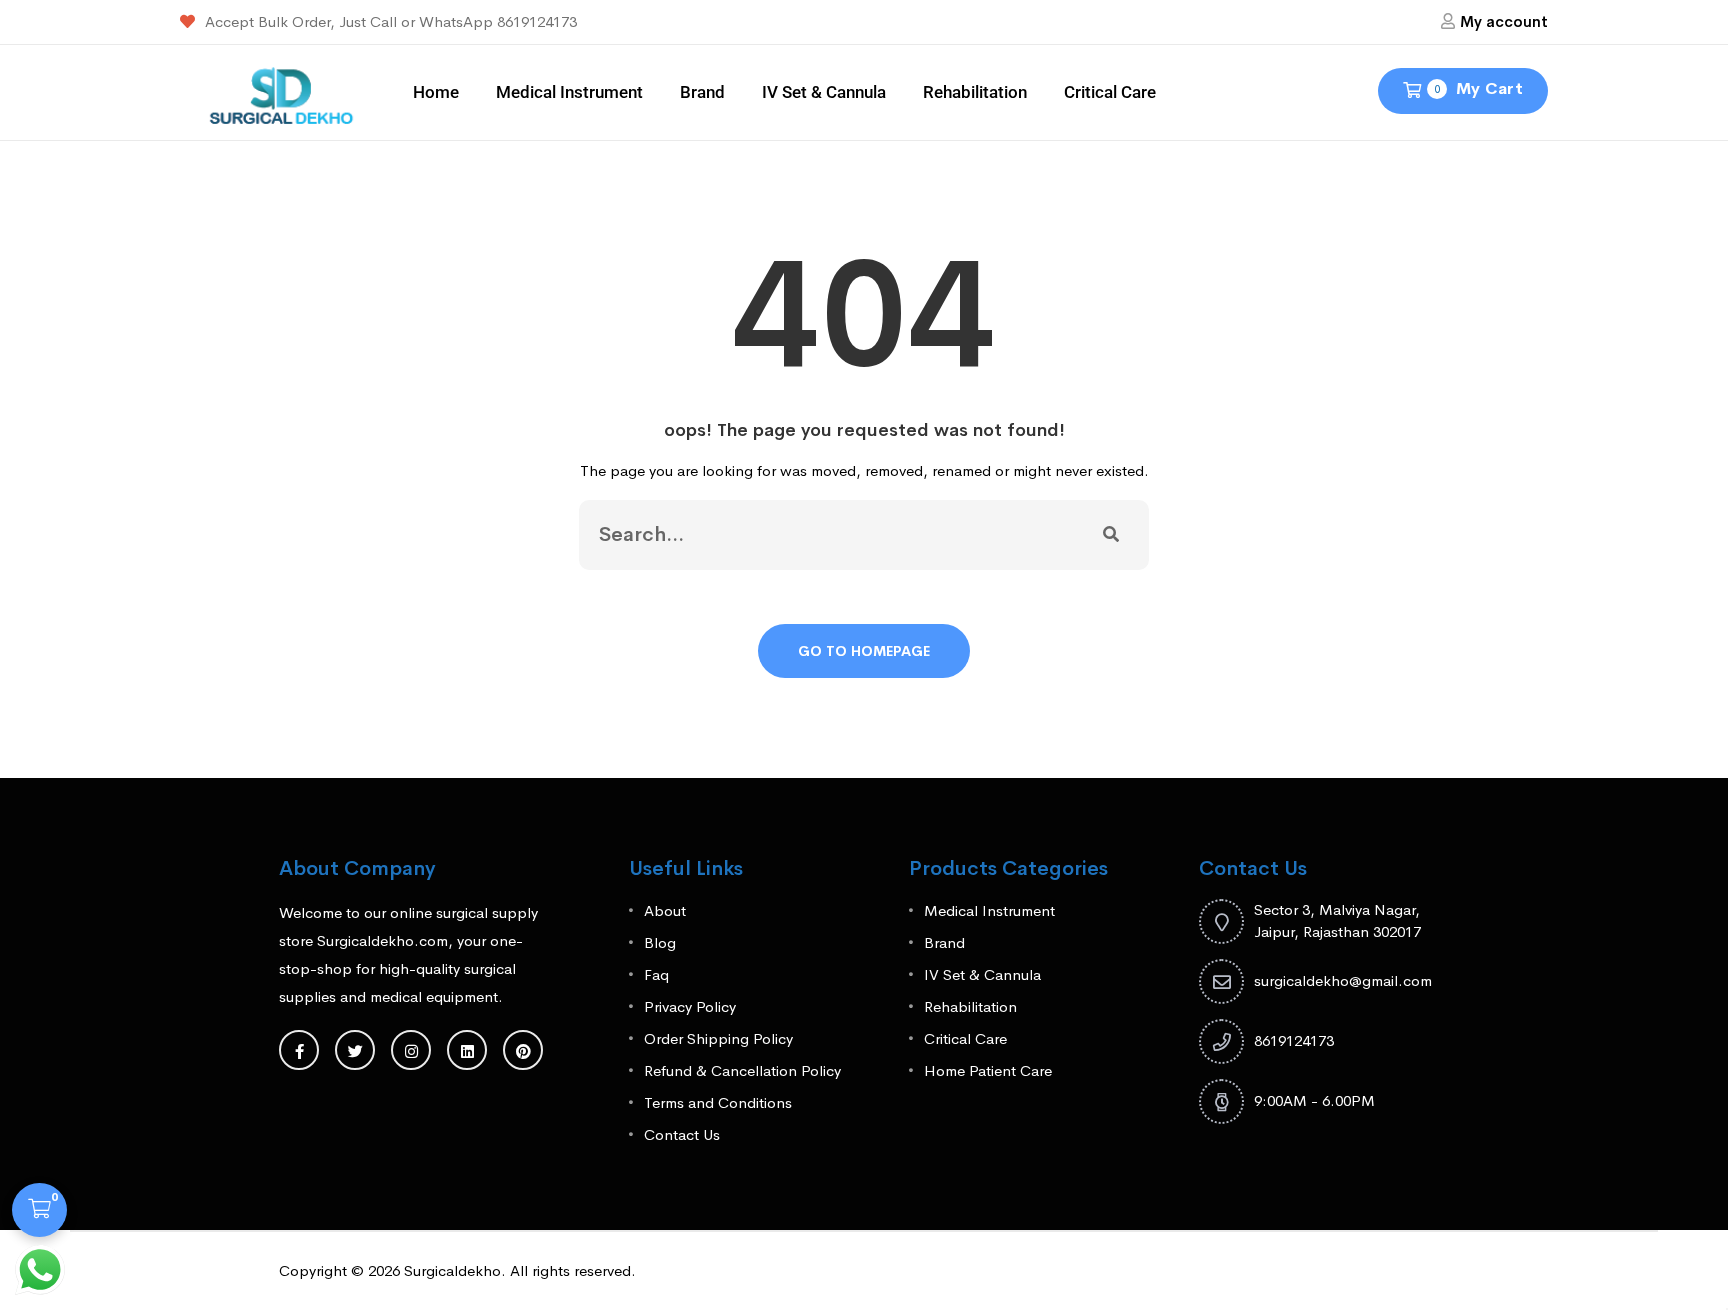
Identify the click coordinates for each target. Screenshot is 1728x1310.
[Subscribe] (1111, 535)
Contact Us (682, 1134)
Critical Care (1110, 92)
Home (436, 92)
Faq (656, 974)
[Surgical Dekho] (281, 90)
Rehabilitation (975, 92)
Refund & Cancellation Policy (742, 1070)
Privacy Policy (690, 1006)
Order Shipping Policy (718, 1038)
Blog (660, 942)
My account (1504, 21)
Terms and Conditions (718, 1102)
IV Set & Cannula (824, 92)
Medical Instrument (569, 92)
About (665, 910)
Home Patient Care (988, 1070)
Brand (702, 92)
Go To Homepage (864, 651)
